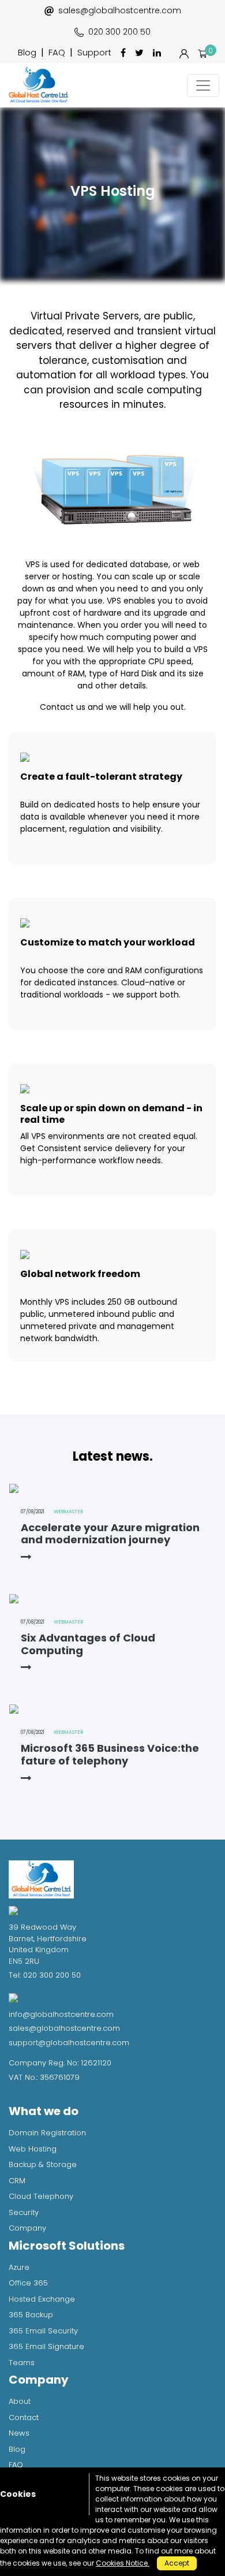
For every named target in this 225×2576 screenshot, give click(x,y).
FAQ (57, 52)
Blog (27, 52)
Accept (177, 2563)
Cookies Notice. (123, 2563)
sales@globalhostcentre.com (120, 10)
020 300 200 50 (119, 32)
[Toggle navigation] (203, 85)
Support (94, 52)
